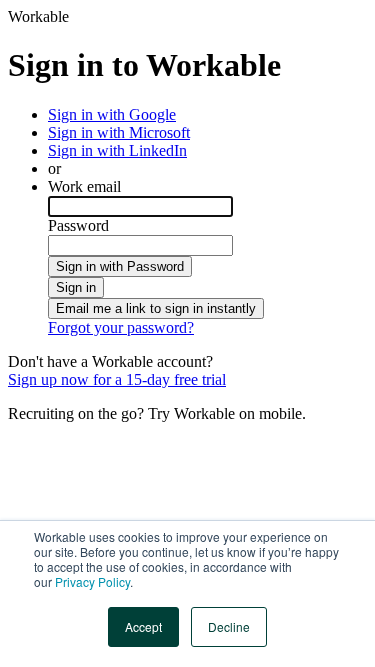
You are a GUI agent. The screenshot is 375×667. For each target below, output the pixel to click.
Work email (84, 186)
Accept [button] (143, 626)
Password (78, 225)
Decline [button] (229, 626)
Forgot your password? (121, 327)
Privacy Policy (92, 581)
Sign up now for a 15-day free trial (117, 379)
